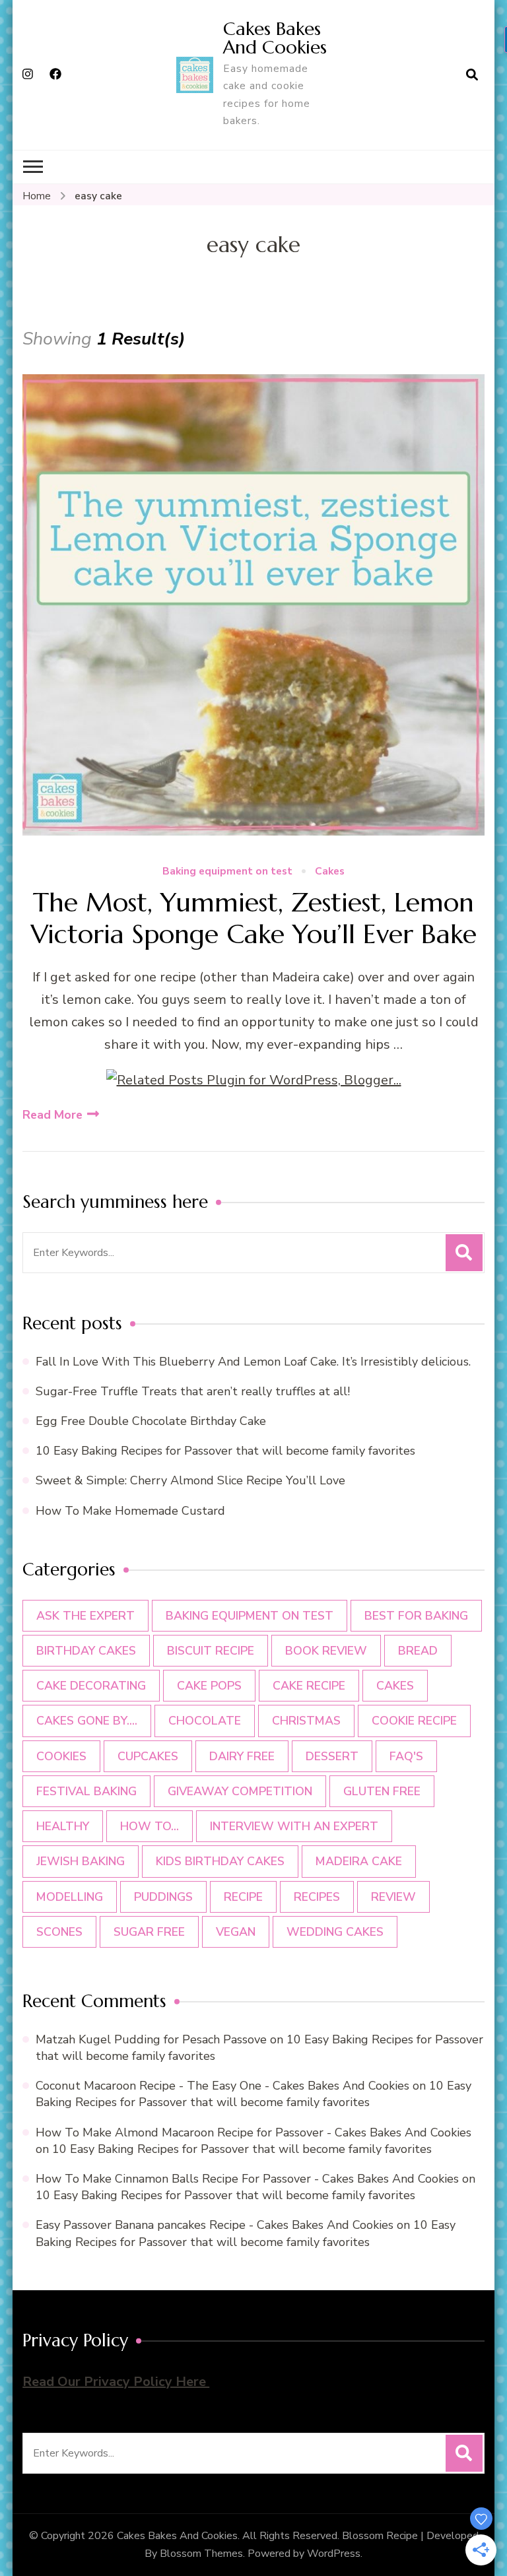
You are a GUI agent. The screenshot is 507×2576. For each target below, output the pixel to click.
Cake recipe (309, 1686)
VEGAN (236, 1932)
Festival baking (86, 1791)
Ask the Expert (85, 1616)
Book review (326, 1651)
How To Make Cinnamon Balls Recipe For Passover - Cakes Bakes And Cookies (247, 2179)
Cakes (330, 872)
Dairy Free (242, 1756)
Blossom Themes (201, 2554)
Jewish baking (81, 1861)
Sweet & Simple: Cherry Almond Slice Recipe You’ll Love (190, 1480)
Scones (59, 1932)
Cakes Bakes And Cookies (275, 38)
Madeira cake (359, 1861)
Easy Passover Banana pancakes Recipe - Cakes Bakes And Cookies (215, 2225)
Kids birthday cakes (220, 1861)
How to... (150, 1826)
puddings (163, 1897)
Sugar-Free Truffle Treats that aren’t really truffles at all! (193, 1391)
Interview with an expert (294, 1826)
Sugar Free (149, 1932)
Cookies (61, 1756)
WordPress (334, 2554)
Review (393, 1897)
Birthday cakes (86, 1651)
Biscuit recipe (211, 1651)
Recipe (243, 1897)
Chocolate (205, 1721)
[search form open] (472, 75)
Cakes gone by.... (87, 1721)
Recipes (317, 1897)
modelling (70, 1897)
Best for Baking (416, 1616)
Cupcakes (148, 1756)
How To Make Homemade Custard (130, 1511)
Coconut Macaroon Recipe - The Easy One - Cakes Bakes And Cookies (222, 2086)
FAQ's (406, 1756)
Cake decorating (91, 1686)
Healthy (63, 1826)
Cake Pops (209, 1686)
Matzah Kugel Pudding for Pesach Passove (151, 2039)
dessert (332, 1756)
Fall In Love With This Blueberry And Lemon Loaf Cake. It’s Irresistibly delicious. (253, 1362)
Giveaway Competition (240, 1791)
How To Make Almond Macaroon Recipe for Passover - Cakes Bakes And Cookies (253, 2132)
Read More (52, 1115)
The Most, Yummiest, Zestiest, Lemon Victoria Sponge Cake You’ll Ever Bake (254, 918)
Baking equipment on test (227, 872)
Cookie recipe (414, 1721)
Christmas (306, 1721)
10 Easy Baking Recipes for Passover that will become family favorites (225, 1451)
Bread (418, 1651)
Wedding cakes (335, 1932)
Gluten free (382, 1791)
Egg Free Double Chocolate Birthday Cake (154, 1421)
